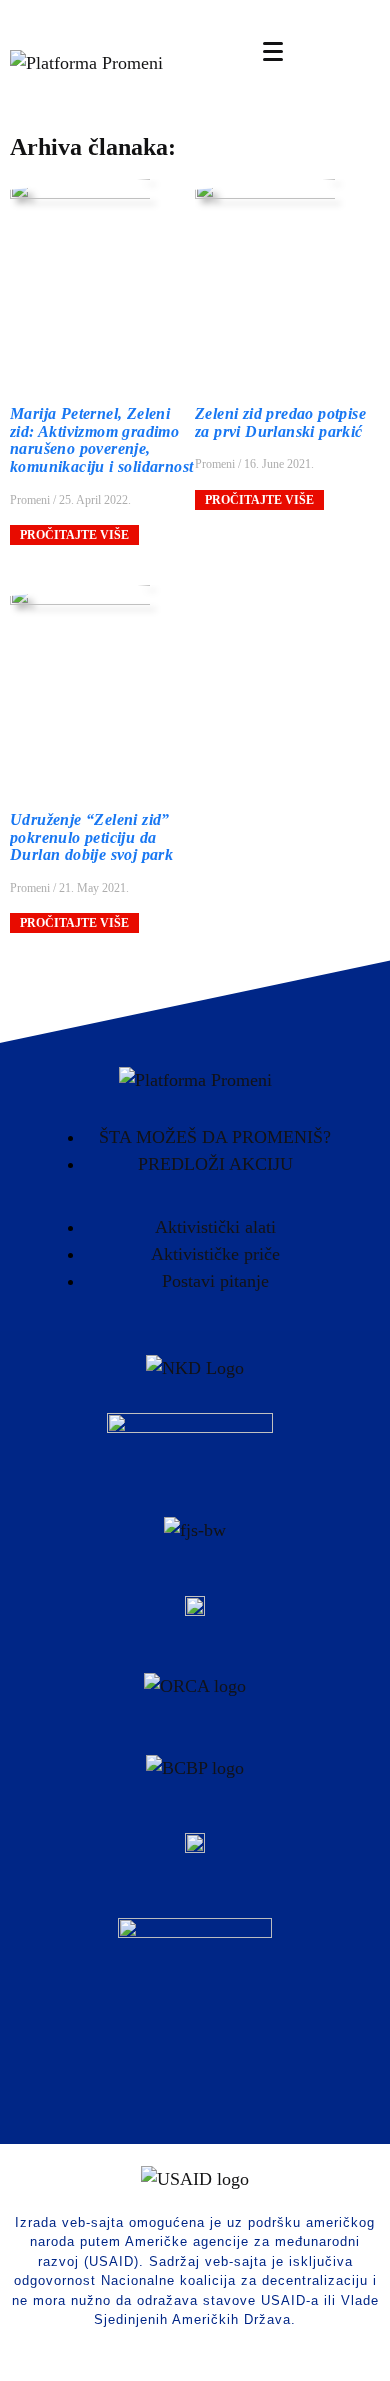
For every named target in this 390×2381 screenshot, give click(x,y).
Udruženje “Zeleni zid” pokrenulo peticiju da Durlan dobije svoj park (91, 837)
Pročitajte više (74, 535)
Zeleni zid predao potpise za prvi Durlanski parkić (280, 422)
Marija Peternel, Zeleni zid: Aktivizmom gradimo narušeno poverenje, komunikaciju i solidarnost (101, 440)
